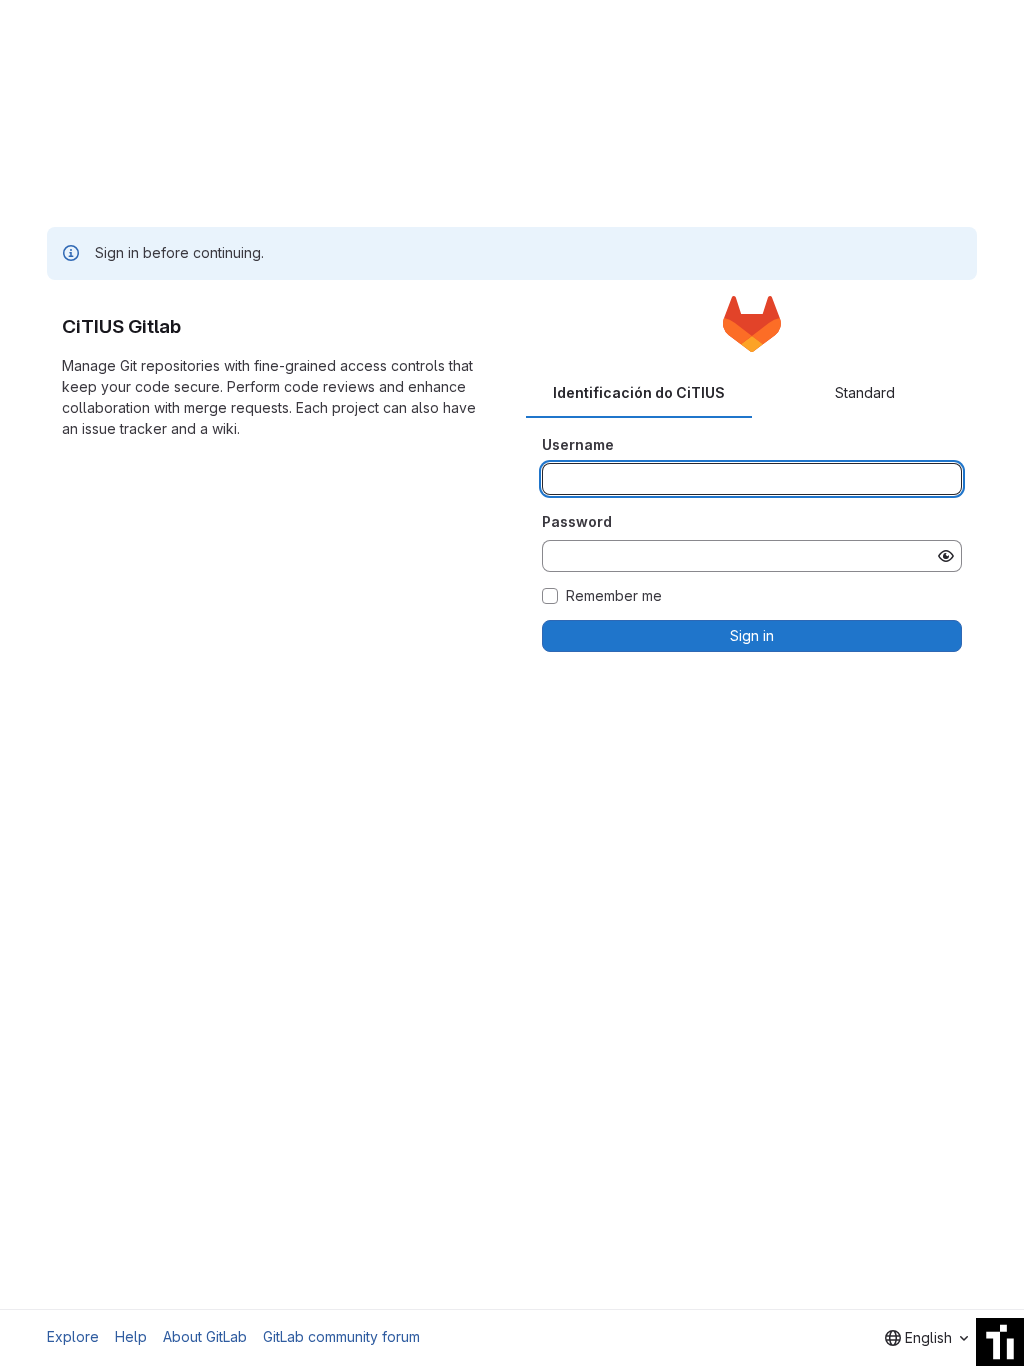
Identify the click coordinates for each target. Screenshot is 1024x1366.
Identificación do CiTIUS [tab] (639, 392)
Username (578, 444)
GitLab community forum (341, 1336)
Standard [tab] (865, 392)
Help (131, 1336)
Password (577, 521)
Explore (73, 1336)
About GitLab (205, 1336)
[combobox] (926, 1338)
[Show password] (946, 556)
